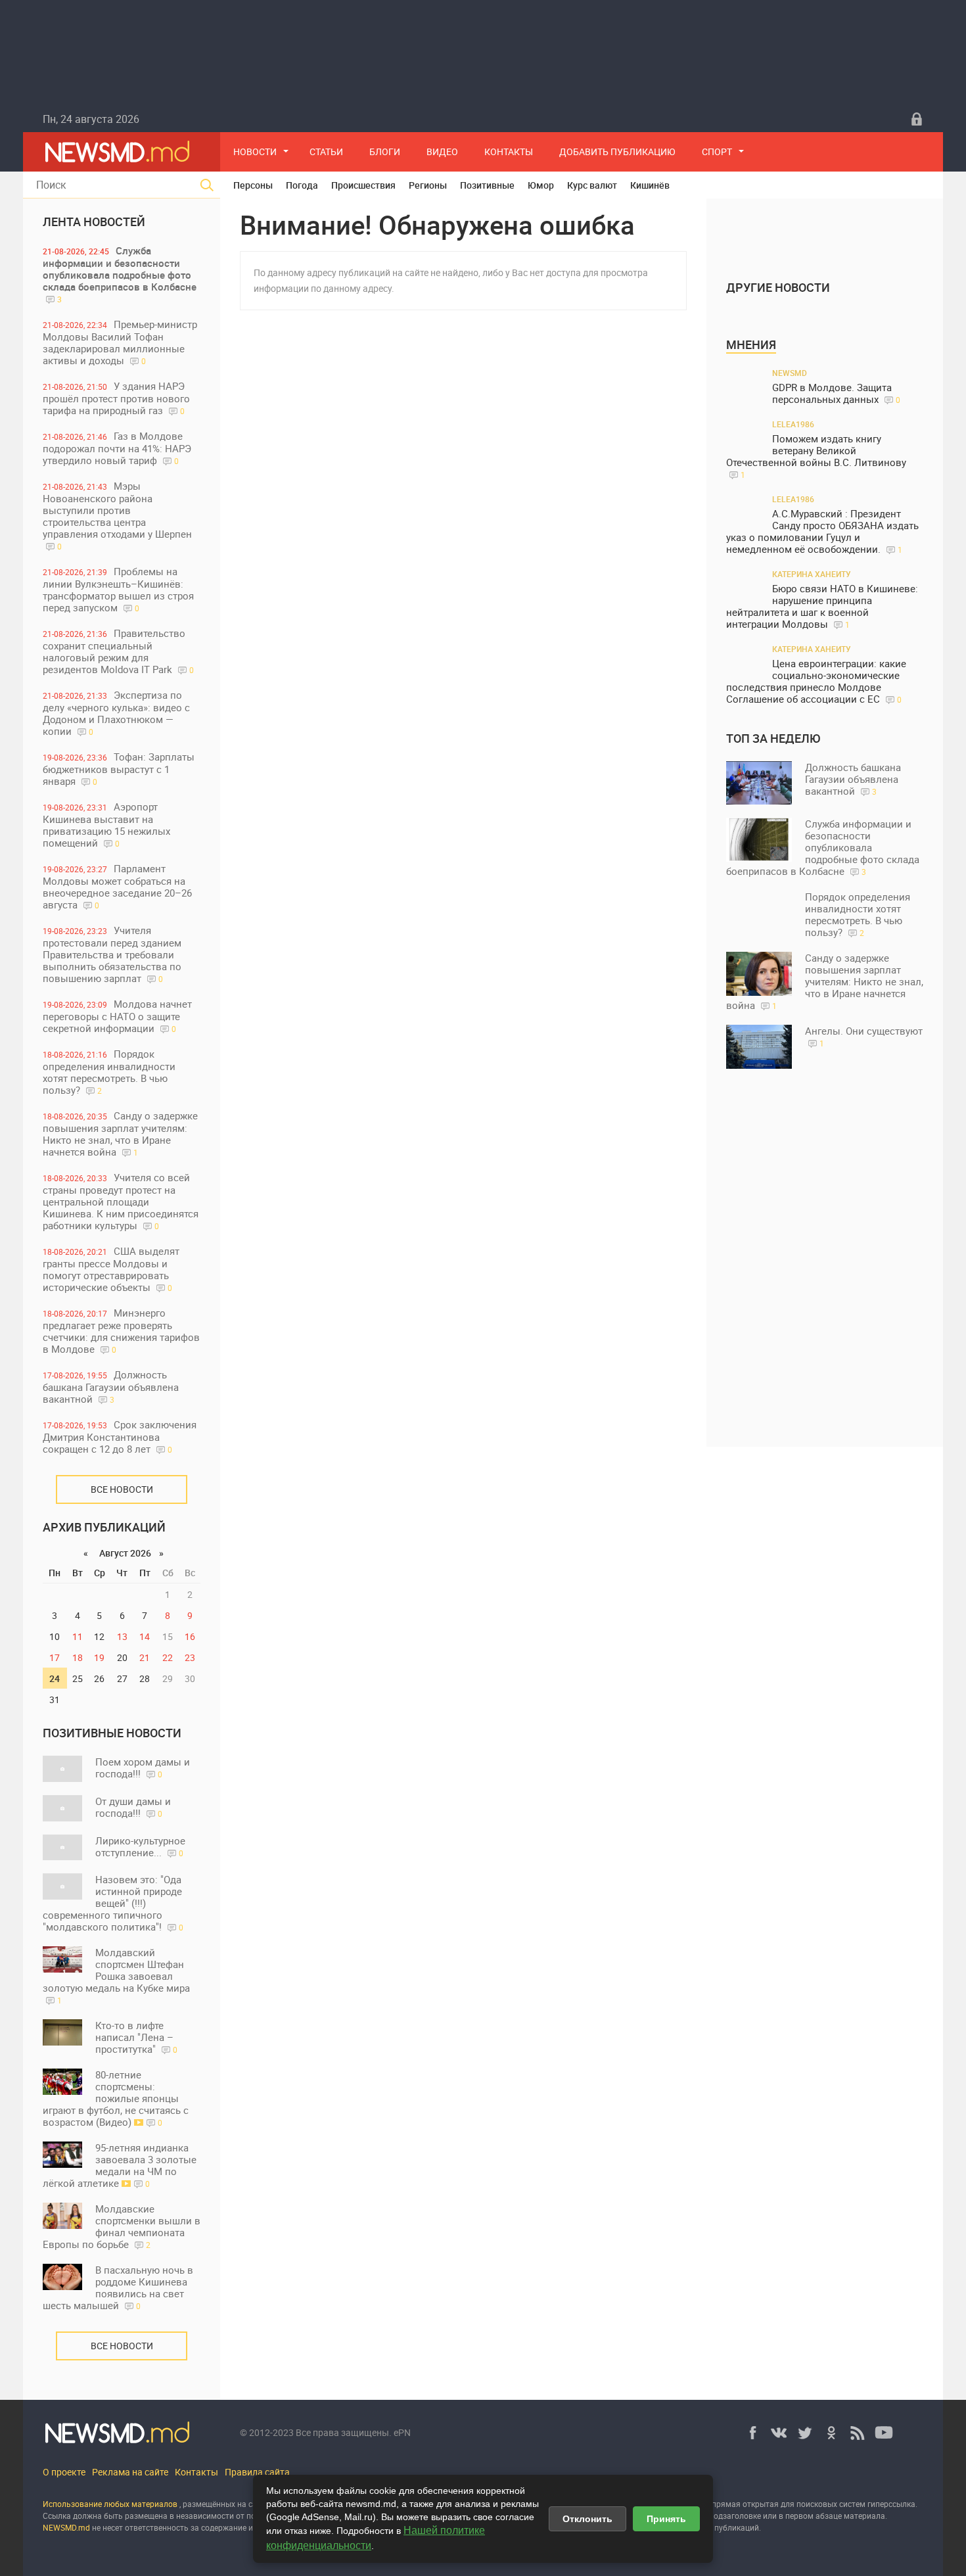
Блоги (385, 152)
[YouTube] (884, 2433)
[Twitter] (805, 2433)
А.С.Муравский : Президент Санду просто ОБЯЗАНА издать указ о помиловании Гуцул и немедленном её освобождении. (822, 531)
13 (122, 1636)
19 (99, 1657)
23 (190, 1657)
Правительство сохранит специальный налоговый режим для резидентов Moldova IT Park (118, 651)
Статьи (326, 152)
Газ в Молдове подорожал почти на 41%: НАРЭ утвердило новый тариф (117, 448)
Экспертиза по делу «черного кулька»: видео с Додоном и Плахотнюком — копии (116, 713)
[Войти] (917, 119)
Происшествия (363, 185)
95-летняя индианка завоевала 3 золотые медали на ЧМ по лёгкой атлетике (120, 2165)
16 (190, 1636)
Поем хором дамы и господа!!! (143, 1768)
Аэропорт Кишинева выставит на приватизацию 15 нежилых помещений (106, 825)
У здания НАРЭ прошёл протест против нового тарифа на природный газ (116, 398)
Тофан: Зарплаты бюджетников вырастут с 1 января (119, 769)
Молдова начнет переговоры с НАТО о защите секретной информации (117, 1016)
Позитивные (487, 185)
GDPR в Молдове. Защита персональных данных (836, 393)
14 (145, 1636)
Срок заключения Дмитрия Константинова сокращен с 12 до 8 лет (120, 1437)
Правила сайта (257, 2472)
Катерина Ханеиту (812, 574)
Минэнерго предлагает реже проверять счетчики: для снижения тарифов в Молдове (121, 1331)
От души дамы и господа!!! (133, 1807)
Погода (302, 185)
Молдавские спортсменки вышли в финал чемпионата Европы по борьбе (122, 2226)
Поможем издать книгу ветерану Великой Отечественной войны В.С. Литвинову (816, 456)
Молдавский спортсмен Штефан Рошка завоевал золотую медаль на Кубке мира (116, 1976)
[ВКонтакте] (779, 2433)
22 (168, 1657)
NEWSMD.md (67, 2527)
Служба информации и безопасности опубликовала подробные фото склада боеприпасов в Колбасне (120, 274)
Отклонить (587, 2519)
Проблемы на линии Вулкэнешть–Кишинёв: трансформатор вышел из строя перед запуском (118, 589)
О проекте (64, 2472)
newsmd (790, 373)
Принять (666, 2519)
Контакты (509, 152)
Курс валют (592, 185)
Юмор (541, 185)
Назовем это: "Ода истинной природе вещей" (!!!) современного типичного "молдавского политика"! (113, 1903)
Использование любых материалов (110, 2504)
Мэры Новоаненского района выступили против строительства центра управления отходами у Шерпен (117, 515)
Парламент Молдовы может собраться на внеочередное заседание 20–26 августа (117, 886)
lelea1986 (793, 424)
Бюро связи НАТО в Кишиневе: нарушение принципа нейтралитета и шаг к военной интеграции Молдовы (822, 606)
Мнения (751, 344)
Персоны (253, 185)
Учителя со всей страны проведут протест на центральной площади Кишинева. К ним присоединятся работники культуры (121, 1201)
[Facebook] (752, 2433)
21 (145, 1657)
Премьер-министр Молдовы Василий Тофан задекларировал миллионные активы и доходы (120, 342)
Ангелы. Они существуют (864, 1036)
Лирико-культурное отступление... (140, 1846)
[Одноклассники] (831, 2433)
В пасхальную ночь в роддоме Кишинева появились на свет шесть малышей (118, 2287)
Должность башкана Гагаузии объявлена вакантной (111, 1387)
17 (55, 1657)
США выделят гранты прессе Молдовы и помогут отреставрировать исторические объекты (111, 1269)
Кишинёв (650, 185)
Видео (442, 152)
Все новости (122, 1489)
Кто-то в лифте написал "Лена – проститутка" (136, 2037)
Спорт (717, 152)
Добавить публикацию (617, 152)
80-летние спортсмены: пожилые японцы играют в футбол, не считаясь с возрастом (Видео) (116, 2098)
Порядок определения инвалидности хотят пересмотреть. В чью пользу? (109, 1072)
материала (864, 2516)
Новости (255, 152)
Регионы (428, 185)
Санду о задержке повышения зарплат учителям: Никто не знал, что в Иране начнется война (120, 1134)
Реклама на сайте (130, 2472)
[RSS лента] (858, 2433)
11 (78, 1636)
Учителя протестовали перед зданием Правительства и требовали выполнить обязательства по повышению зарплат (112, 954)
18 (78, 1657)
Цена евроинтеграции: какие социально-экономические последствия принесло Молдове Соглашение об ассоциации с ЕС (816, 681)
